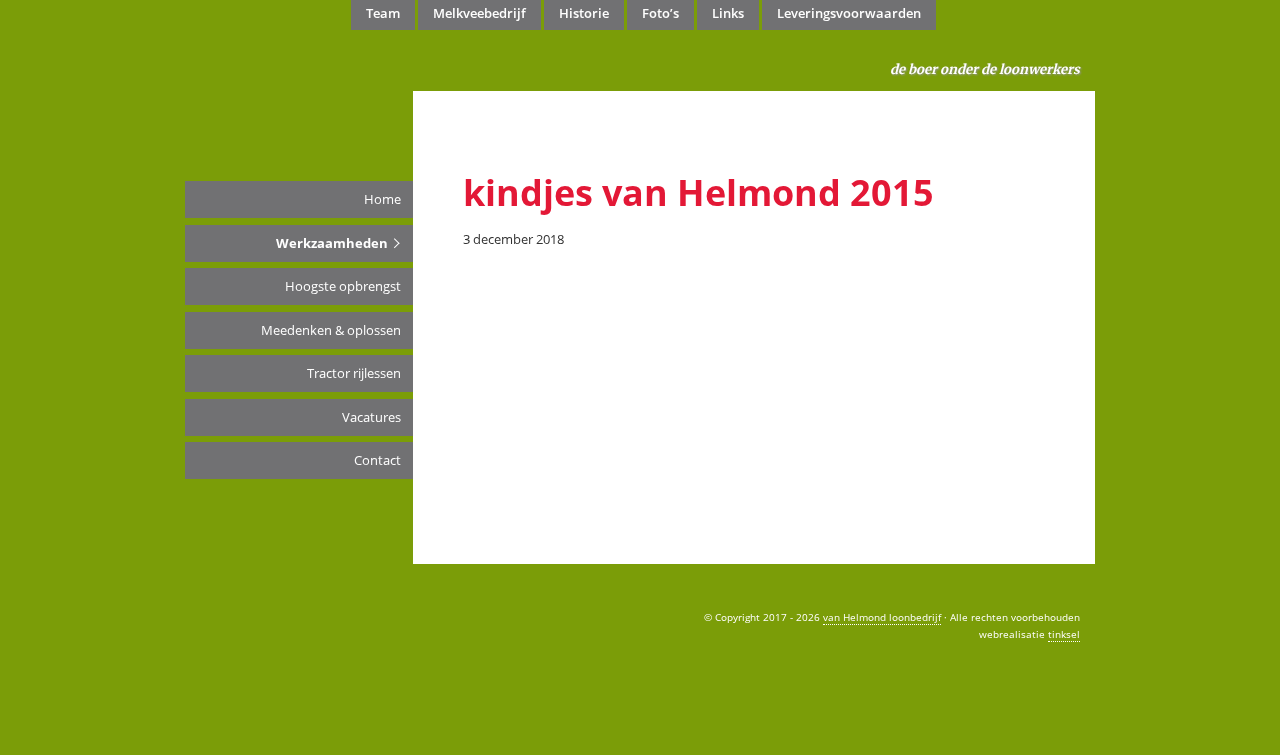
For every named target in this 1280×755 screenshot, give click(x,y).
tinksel (1064, 634)
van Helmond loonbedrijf (229, 80)
